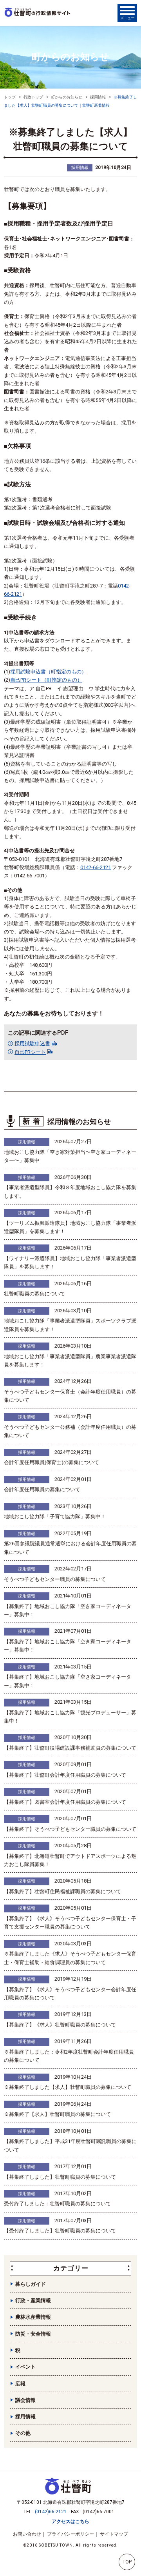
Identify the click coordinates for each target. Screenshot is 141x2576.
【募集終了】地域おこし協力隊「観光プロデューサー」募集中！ (70, 1717)
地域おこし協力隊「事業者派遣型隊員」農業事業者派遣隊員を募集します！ (70, 1361)
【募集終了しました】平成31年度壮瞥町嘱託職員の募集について (70, 2145)
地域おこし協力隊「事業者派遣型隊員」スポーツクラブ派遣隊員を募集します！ (70, 1325)
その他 (23, 2433)
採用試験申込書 (32, 1043)
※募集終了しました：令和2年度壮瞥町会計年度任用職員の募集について (69, 2056)
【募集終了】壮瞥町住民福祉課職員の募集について (62, 1891)
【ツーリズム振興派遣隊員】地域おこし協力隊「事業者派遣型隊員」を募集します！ (70, 1227)
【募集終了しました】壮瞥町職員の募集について (60, 2177)
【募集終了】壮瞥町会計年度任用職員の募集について (65, 1775)
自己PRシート (30, 1052)
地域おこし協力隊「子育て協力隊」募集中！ (55, 1516)
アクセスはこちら (70, 2521)
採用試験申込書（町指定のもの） (48, 672)
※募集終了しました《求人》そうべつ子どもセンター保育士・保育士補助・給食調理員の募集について (70, 1958)
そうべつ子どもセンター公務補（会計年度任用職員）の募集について (70, 1431)
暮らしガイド (31, 2284)
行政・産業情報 (33, 2300)
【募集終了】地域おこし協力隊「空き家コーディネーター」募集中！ (68, 1610)
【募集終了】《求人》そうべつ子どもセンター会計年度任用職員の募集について (70, 1994)
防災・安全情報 (33, 2334)
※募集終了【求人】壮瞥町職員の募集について (57, 2114)
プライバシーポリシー (70, 2534)
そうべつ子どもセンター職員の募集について (55, 1579)
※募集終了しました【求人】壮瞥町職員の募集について (68, 2087)
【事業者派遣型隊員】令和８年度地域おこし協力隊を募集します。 (70, 1192)
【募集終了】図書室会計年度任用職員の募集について (65, 1802)
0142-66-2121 (96, 867)
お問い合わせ (27, 2534)
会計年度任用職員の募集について (42, 1489)
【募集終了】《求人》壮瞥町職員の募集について (60, 2025)
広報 (20, 2384)
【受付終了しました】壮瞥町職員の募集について (60, 2231)
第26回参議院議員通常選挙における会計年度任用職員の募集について (70, 1548)
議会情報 (25, 2400)
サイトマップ (114, 2534)
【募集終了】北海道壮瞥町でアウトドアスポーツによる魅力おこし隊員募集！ (70, 1860)
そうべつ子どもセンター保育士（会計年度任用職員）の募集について (70, 1396)
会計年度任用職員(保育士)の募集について (52, 1462)
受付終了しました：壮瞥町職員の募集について (57, 2204)
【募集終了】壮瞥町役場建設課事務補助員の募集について (70, 1748)
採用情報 (80, 168)
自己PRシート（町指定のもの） (46, 680)
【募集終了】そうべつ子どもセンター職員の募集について (70, 1829)
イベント (25, 2367)
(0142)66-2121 (51, 2512)
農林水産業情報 (33, 2317)
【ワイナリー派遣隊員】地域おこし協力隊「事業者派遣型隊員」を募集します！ (70, 1263)
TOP (127, 2562)
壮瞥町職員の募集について (34, 1294)
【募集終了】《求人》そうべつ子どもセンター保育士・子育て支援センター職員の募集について (70, 1923)
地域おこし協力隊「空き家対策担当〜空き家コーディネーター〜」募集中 (70, 1156)
